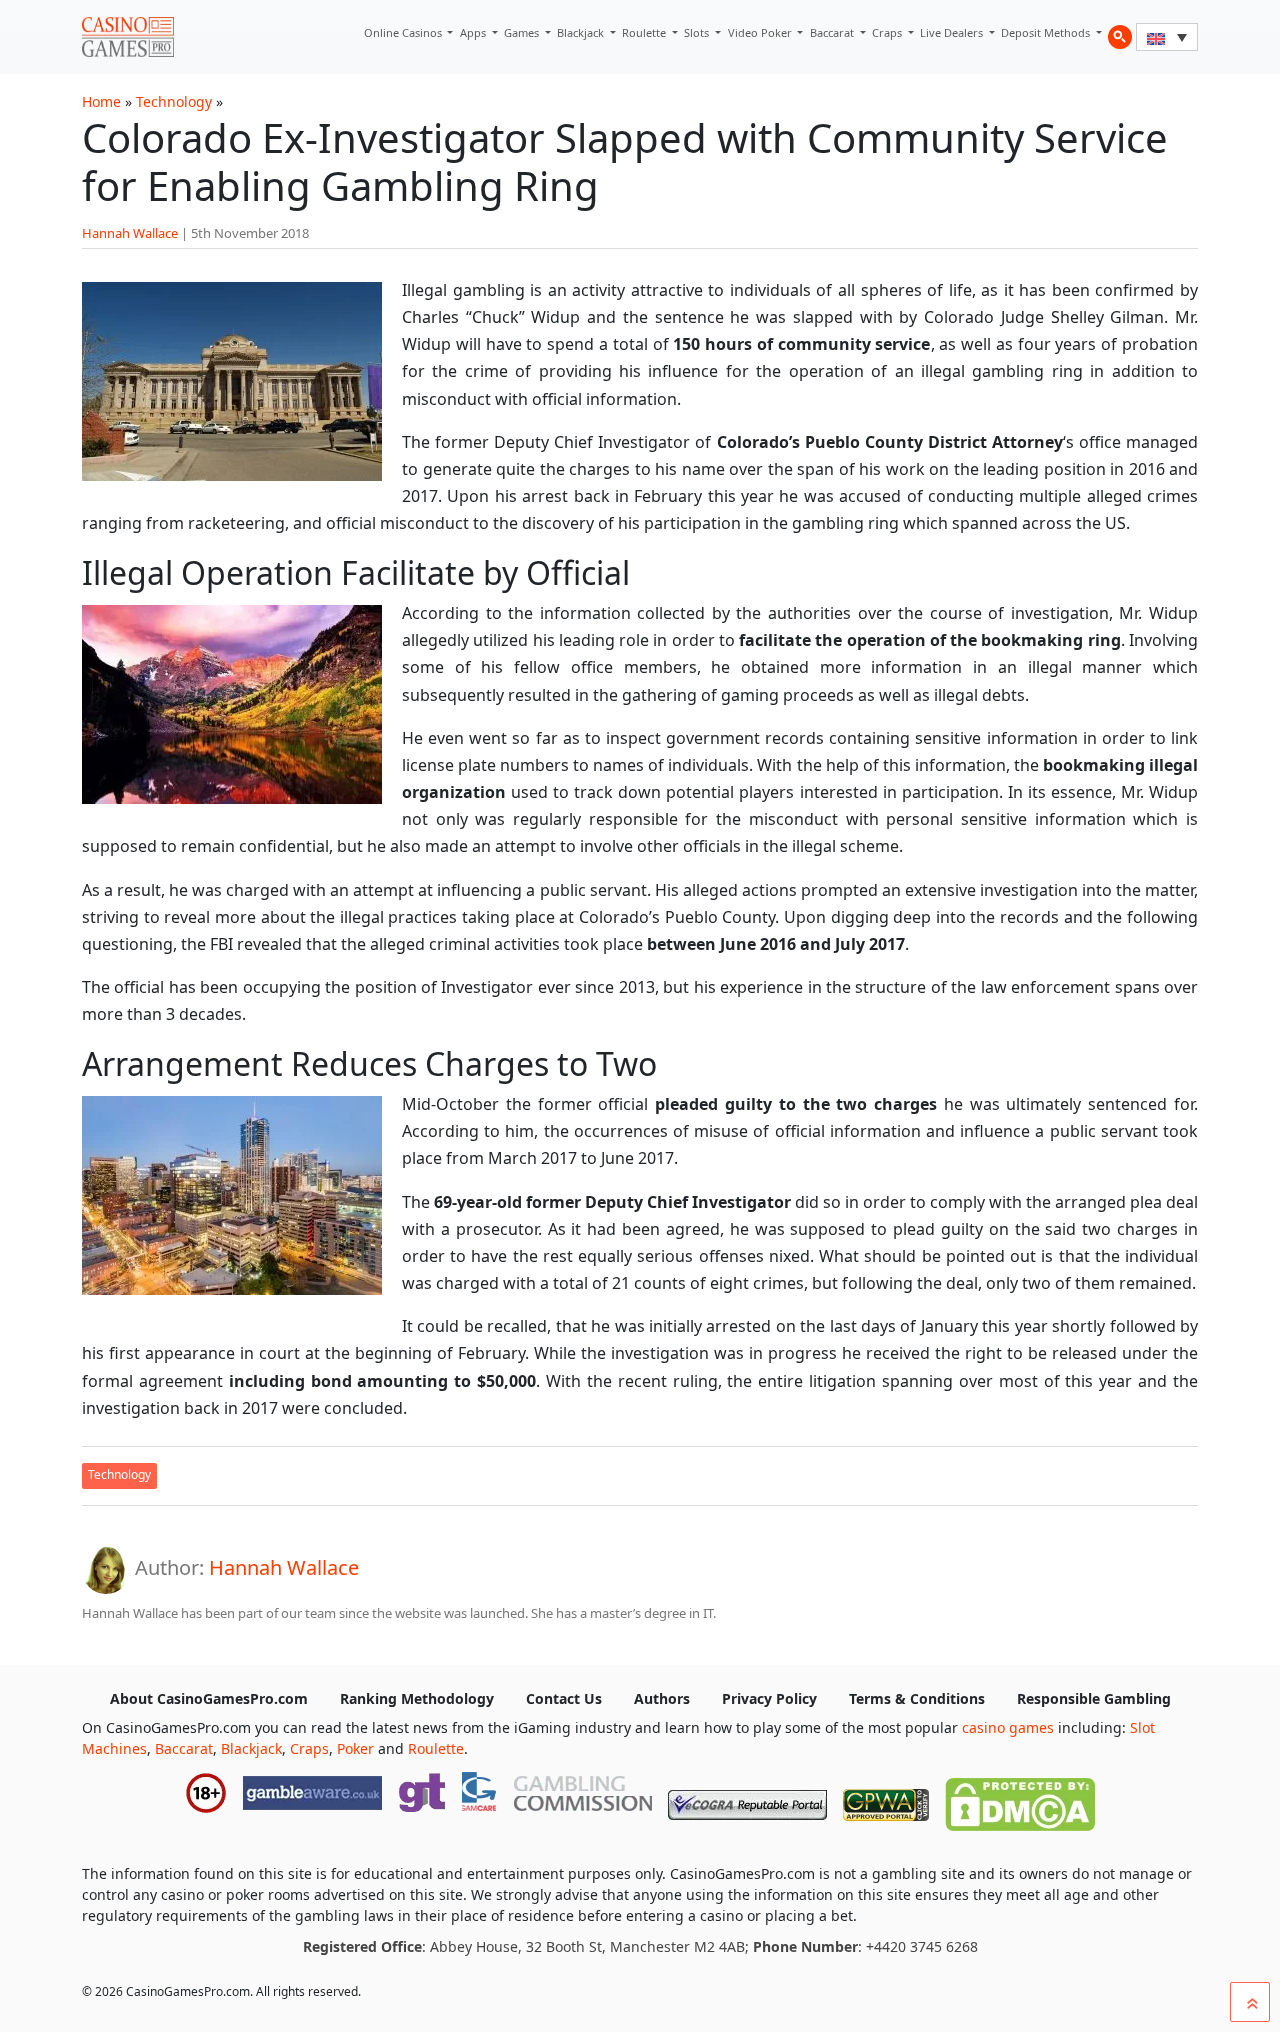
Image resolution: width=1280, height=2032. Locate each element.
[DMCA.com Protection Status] (1020, 1800)
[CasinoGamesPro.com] (128, 37)
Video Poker (761, 32)
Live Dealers (953, 32)
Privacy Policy (769, 1698)
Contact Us (564, 1698)
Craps (888, 32)
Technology (174, 101)
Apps (474, 32)
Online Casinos (404, 32)
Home (101, 101)
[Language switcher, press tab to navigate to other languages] (1167, 37)
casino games (1008, 1727)
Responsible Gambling (1094, 1698)
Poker (355, 1748)
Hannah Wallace (130, 233)
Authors (662, 1698)
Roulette (645, 32)
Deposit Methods (1047, 32)
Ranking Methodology (417, 1698)
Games (523, 32)
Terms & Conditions (917, 1698)
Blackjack (582, 32)
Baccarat (833, 32)
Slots (698, 32)
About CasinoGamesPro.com (209, 1698)
